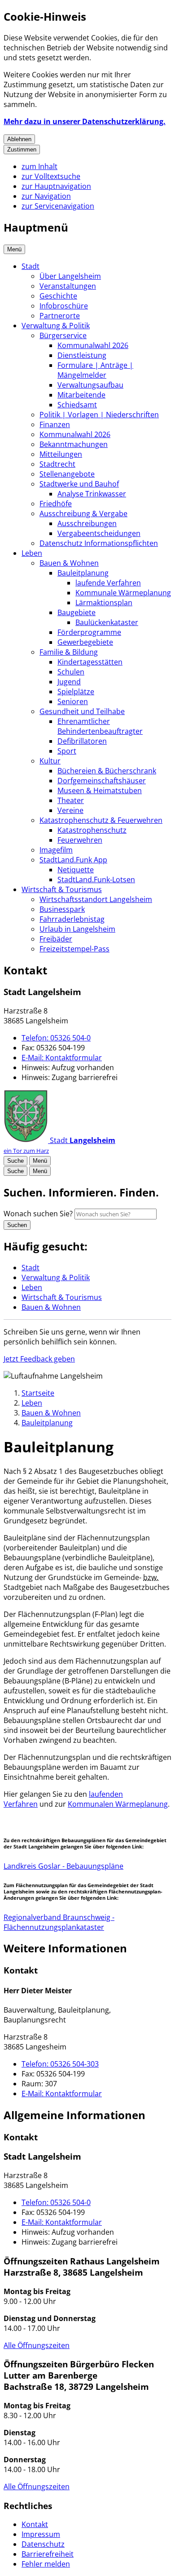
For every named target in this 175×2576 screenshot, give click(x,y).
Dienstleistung (82, 355)
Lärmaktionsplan (104, 603)
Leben (32, 553)
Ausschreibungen (87, 523)
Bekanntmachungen (74, 444)
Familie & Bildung (69, 652)
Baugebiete (77, 612)
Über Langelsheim (70, 276)
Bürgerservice (63, 335)
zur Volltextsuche (51, 176)
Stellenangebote (67, 474)
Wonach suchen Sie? (38, 1214)
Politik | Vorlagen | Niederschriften (99, 415)
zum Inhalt (39, 166)
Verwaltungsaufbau (90, 385)
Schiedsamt (77, 405)
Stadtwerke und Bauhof (79, 484)
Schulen (71, 672)
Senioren (73, 701)
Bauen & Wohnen (69, 563)
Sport (67, 751)
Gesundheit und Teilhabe (82, 711)
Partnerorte (60, 316)
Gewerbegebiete (85, 642)
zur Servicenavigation (58, 206)
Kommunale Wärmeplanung (123, 593)
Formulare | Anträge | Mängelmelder (95, 370)
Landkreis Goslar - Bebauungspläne (63, 1866)
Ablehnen (19, 139)
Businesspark (62, 909)
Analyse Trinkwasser (92, 494)
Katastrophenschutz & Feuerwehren (101, 820)
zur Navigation (46, 196)
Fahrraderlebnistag (72, 919)
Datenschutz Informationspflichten (99, 543)
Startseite (38, 1393)
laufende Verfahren (108, 583)
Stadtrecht (57, 464)
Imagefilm (56, 850)
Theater (71, 800)
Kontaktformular (62, 1058)
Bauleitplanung (83, 573)
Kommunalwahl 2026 (93, 345)
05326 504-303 (60, 2064)
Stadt (31, 266)
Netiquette (76, 870)
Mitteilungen (61, 454)
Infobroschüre (64, 306)
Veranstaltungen (68, 286)
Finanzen (55, 424)
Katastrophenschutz (92, 830)
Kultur (50, 761)
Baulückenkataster (107, 622)
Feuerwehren (80, 840)
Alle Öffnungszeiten (37, 2345)
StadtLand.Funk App (73, 860)
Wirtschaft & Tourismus (62, 889)
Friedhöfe (56, 504)
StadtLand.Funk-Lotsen (96, 880)
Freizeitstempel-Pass (74, 949)
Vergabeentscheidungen (99, 533)
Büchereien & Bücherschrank (107, 771)
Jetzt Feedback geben (39, 1359)
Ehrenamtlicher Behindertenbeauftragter (100, 726)
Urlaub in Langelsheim (77, 929)
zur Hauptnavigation (56, 186)
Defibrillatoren (82, 741)
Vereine (70, 810)
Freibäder (56, 939)
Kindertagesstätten (90, 662)
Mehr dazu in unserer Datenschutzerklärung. (85, 121)
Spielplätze (76, 692)
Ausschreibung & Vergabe (83, 513)
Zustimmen (22, 150)
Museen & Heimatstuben (100, 790)
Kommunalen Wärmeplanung (118, 1804)
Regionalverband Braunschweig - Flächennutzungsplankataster (59, 1922)
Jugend (69, 682)
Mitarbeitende (81, 395)
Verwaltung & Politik (56, 326)
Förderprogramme (89, 632)
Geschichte (58, 296)
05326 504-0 (56, 1038)
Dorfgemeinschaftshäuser (102, 781)
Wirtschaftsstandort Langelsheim (96, 899)
